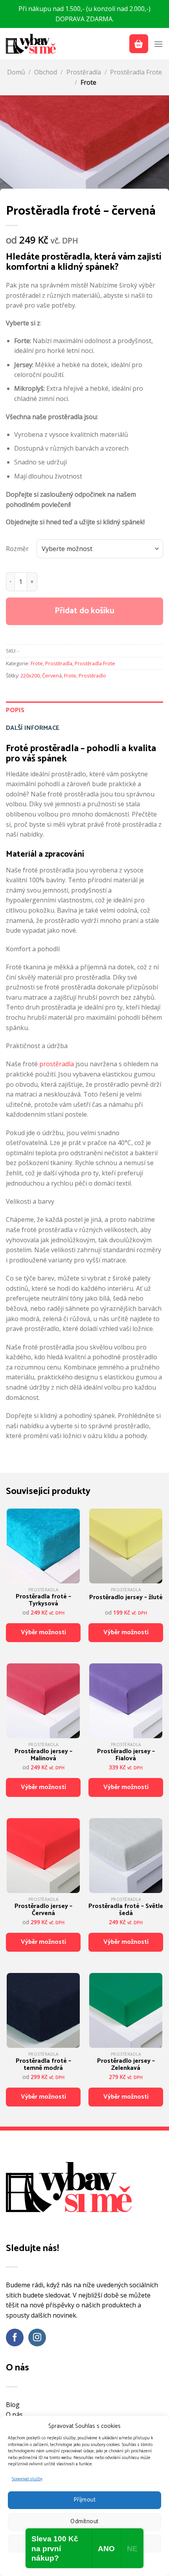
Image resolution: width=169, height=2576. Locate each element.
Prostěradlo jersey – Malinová (43, 1755)
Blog (13, 2405)
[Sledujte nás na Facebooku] (15, 2338)
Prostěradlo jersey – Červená (43, 1910)
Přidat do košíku (84, 611)
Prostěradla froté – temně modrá (43, 2065)
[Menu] (158, 44)
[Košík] (139, 44)
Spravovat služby (27, 2479)
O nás (14, 2415)
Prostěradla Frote (136, 72)
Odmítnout (84, 2521)
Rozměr (17, 549)
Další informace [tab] (33, 728)
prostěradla (57, 1064)
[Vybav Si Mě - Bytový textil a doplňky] (31, 44)
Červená (52, 676)
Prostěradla (84, 72)
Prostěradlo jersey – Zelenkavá (126, 2065)
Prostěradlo (92, 676)
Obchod (46, 72)
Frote (88, 82)
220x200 (30, 676)
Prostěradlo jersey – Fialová (126, 1755)
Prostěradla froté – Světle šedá (126, 1910)
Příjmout (85, 2500)
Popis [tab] (15, 710)
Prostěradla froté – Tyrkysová (43, 1600)
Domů (16, 72)
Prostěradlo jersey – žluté (126, 1598)
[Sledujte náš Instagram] (37, 2338)
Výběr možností (43, 1632)
